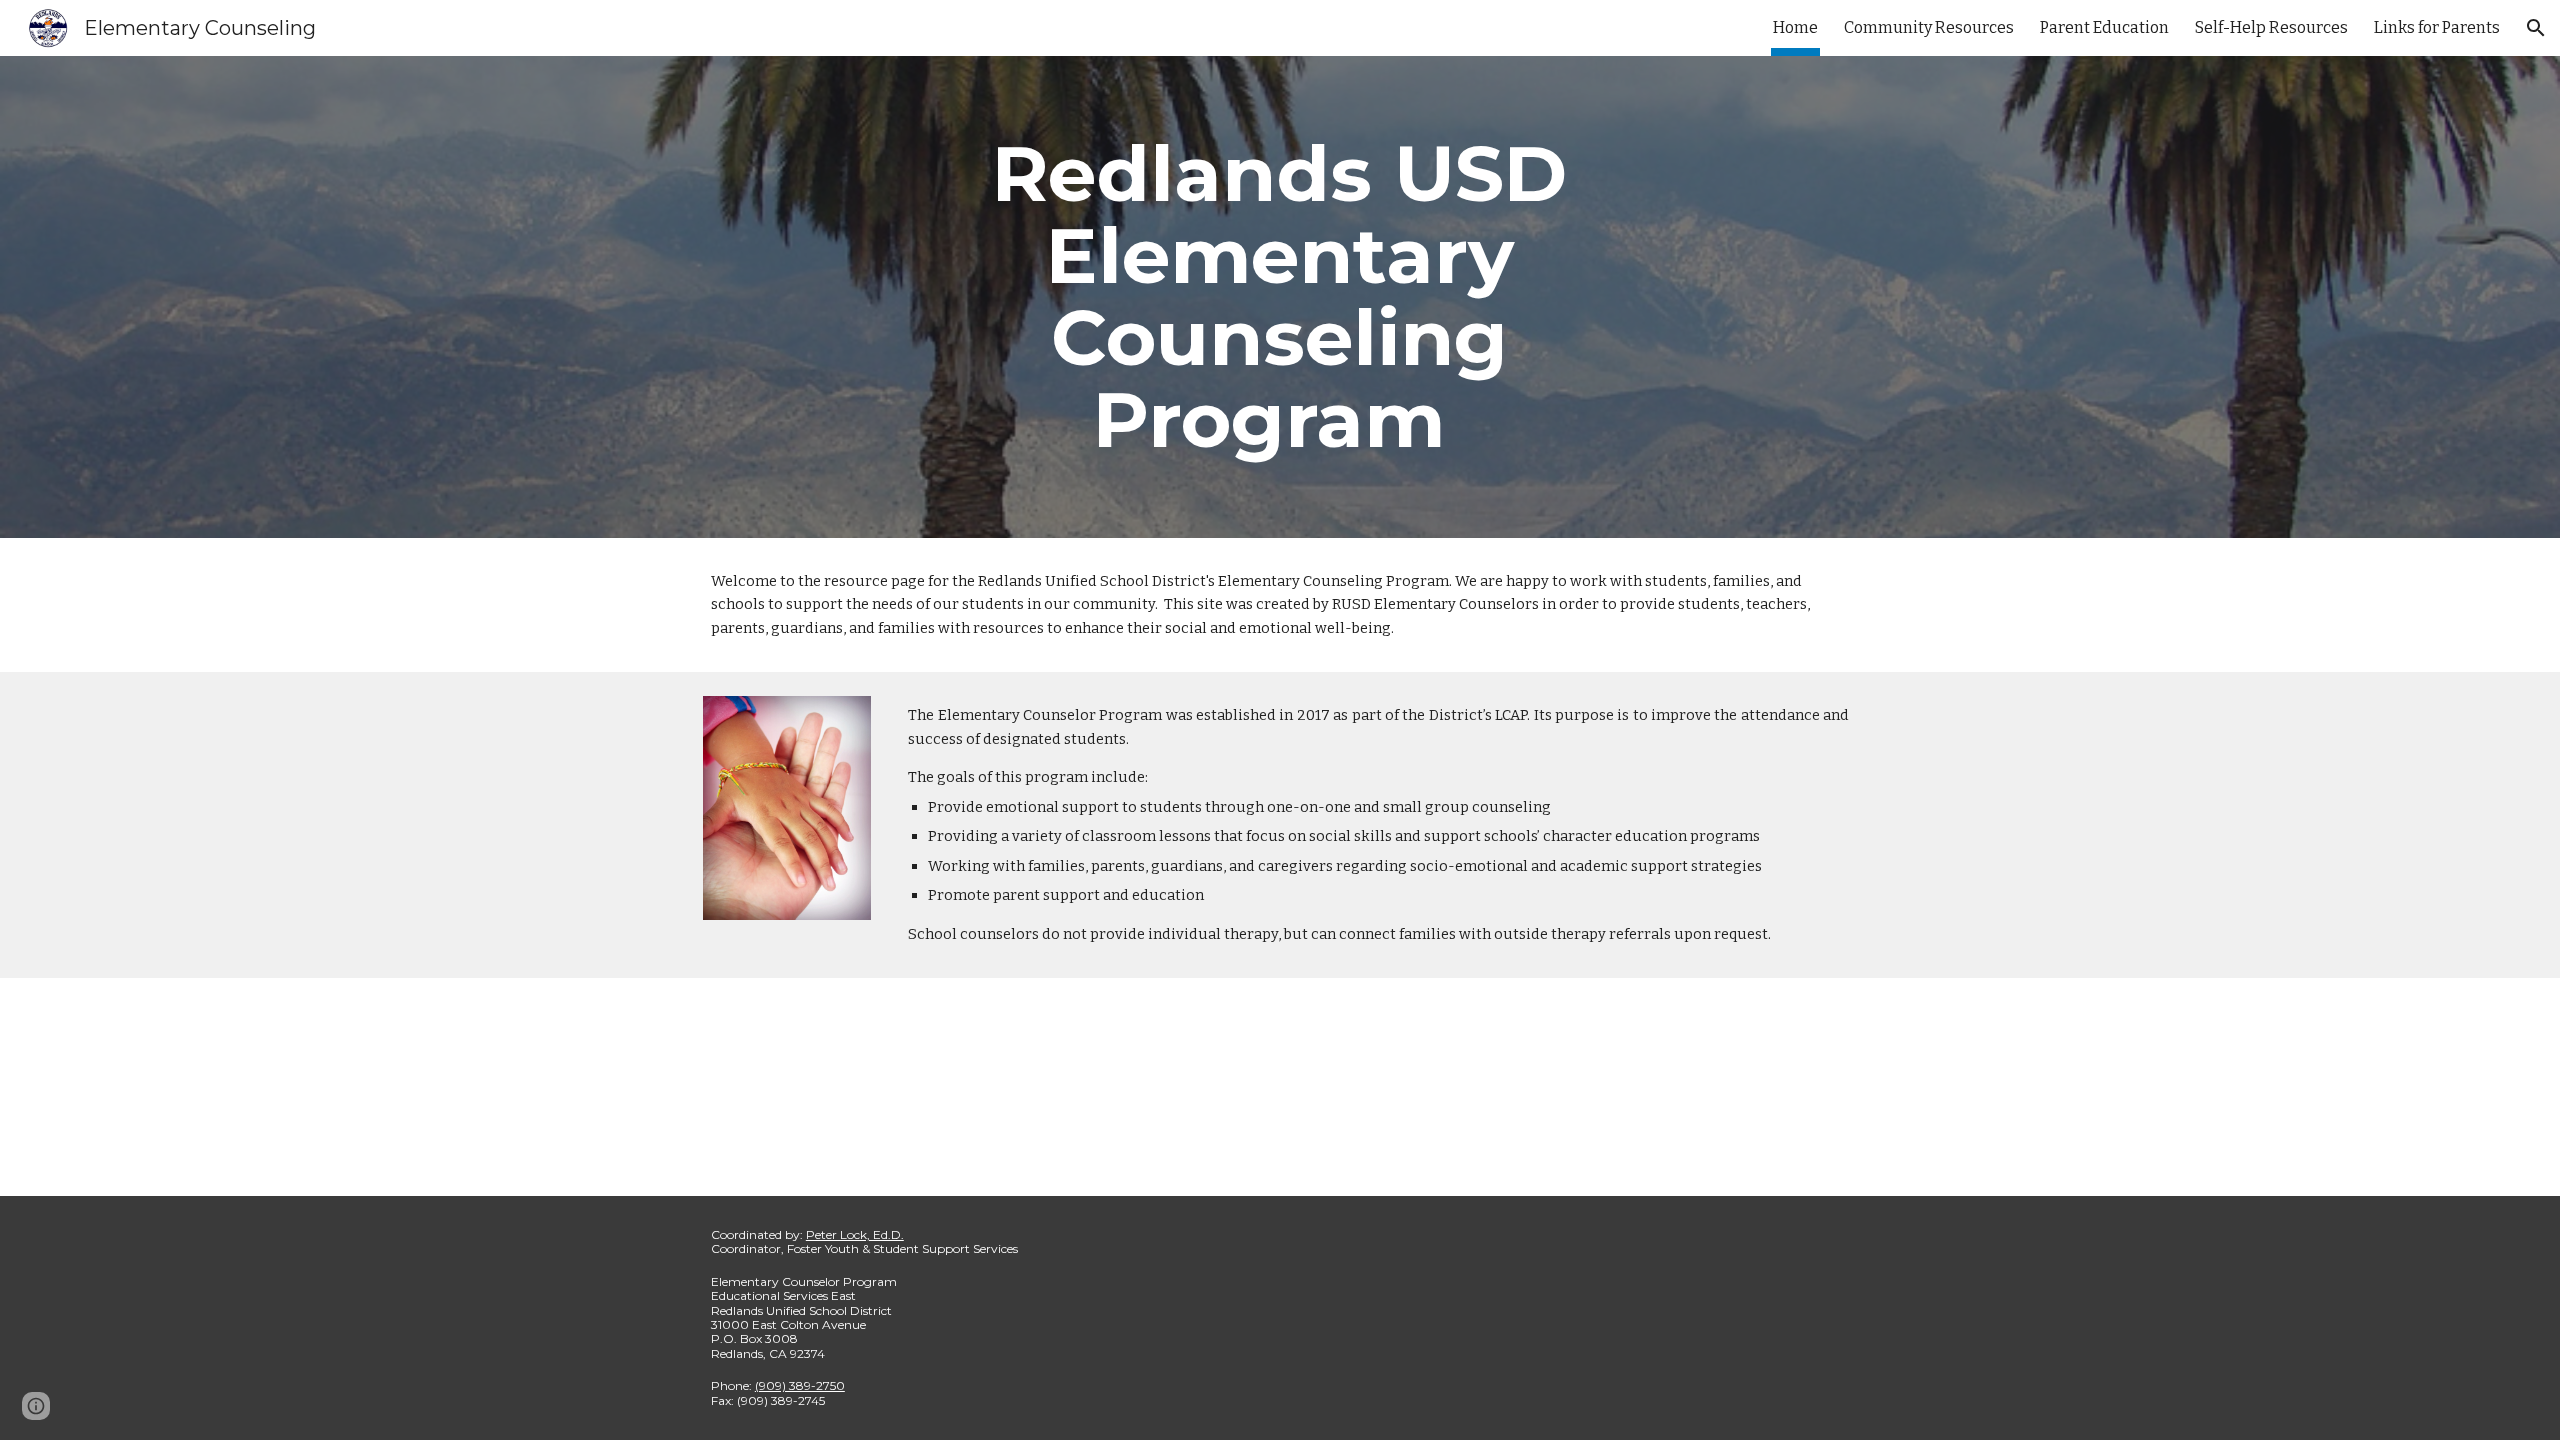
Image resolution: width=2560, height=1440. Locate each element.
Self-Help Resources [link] (2271, 27)
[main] (1280, 297)
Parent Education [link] (2104, 27)
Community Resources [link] (1929, 27)
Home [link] (1795, 27)
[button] (2536, 28)
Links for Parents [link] (2437, 27)
